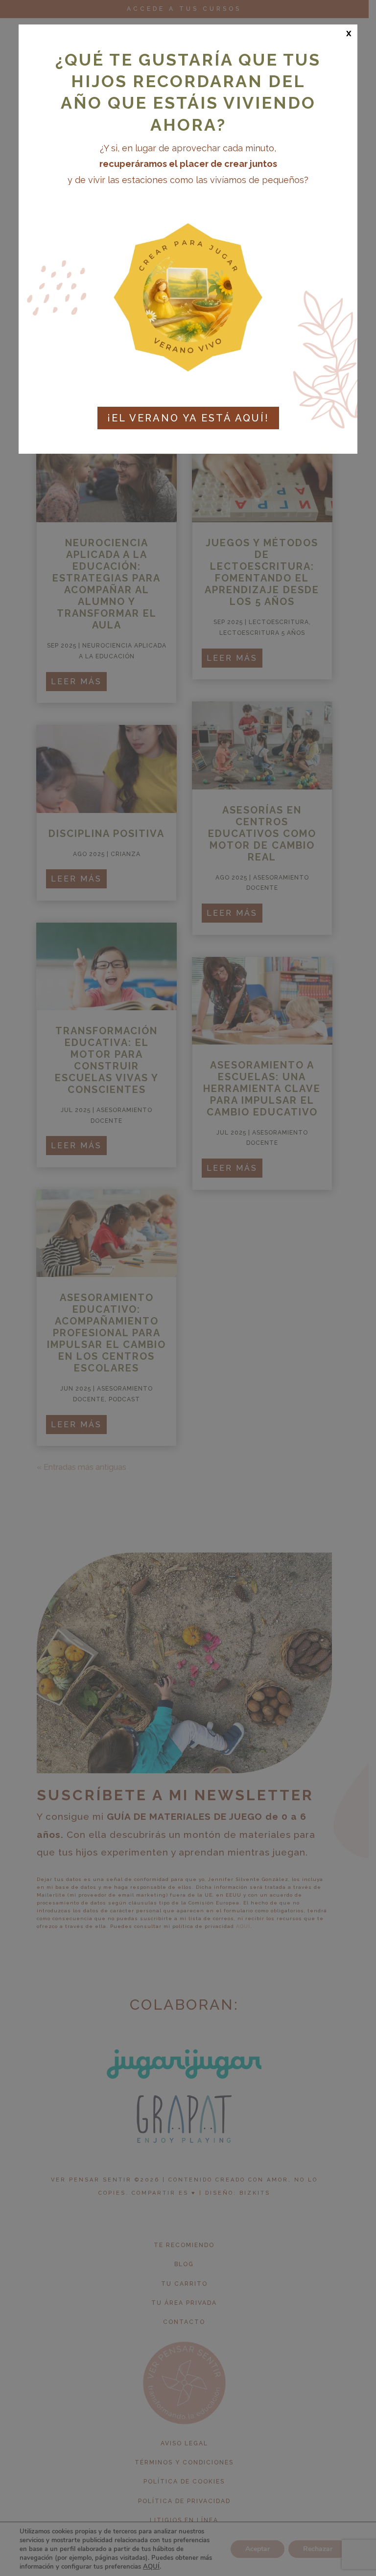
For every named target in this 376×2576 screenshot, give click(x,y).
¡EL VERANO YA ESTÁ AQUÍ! (188, 418)
